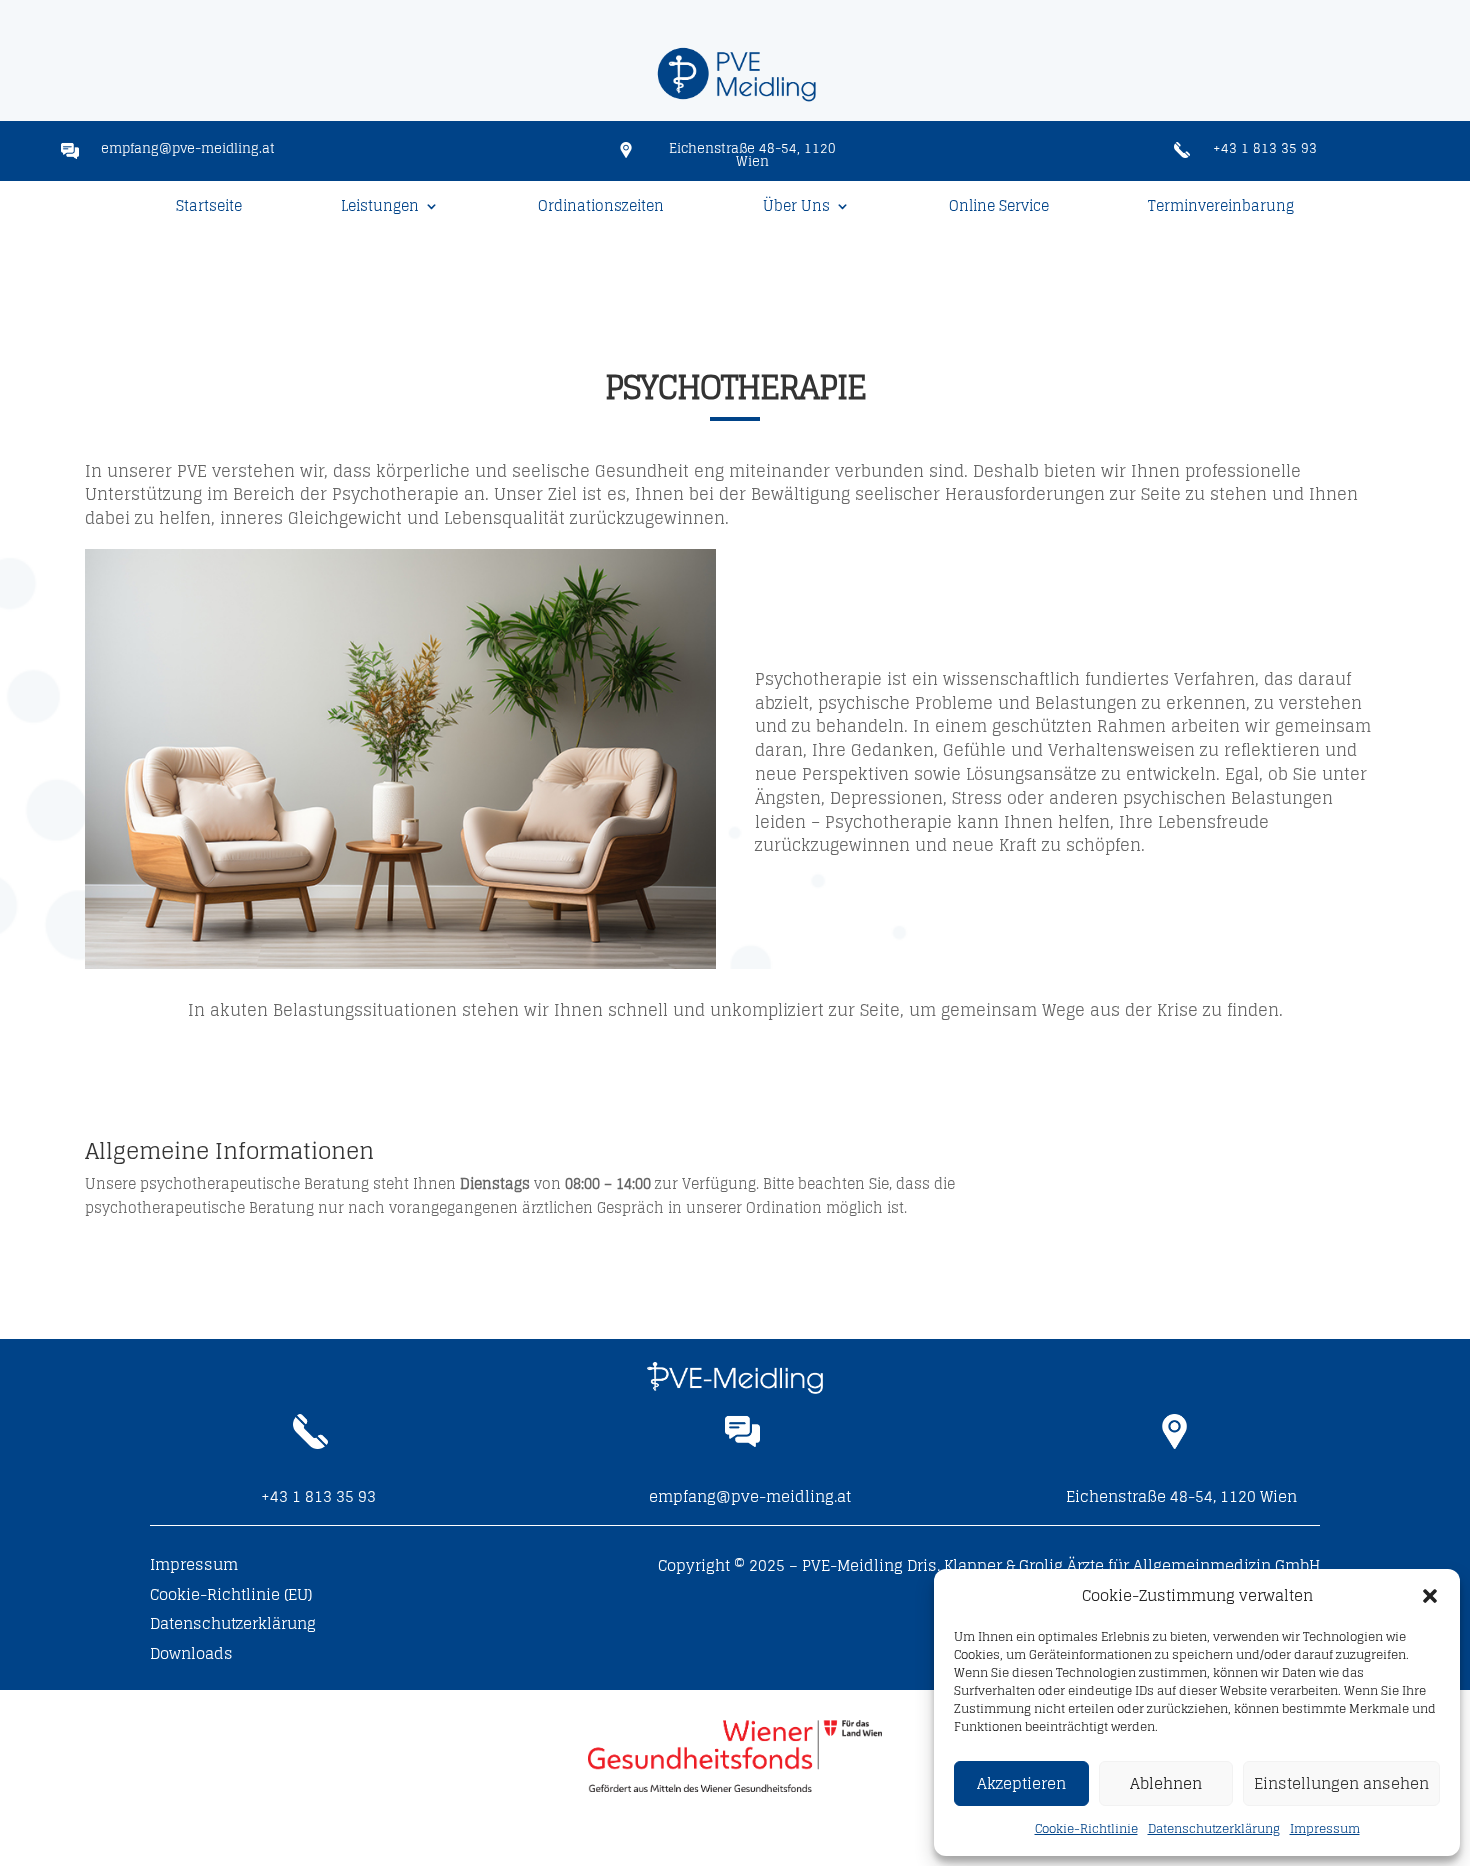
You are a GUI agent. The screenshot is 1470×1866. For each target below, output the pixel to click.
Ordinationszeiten (601, 208)
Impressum (1325, 1828)
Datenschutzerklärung (1214, 1828)
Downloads (191, 1657)
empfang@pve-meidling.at (188, 148)
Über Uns (796, 208)
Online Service (999, 208)
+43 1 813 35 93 (1265, 148)
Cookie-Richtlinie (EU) (231, 1598)
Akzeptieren (1021, 1783)
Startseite (209, 208)
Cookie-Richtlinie (1086, 1828)
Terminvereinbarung (1221, 208)
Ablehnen (1166, 1783)
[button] (1430, 1596)
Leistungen (380, 208)
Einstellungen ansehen (1341, 1783)
